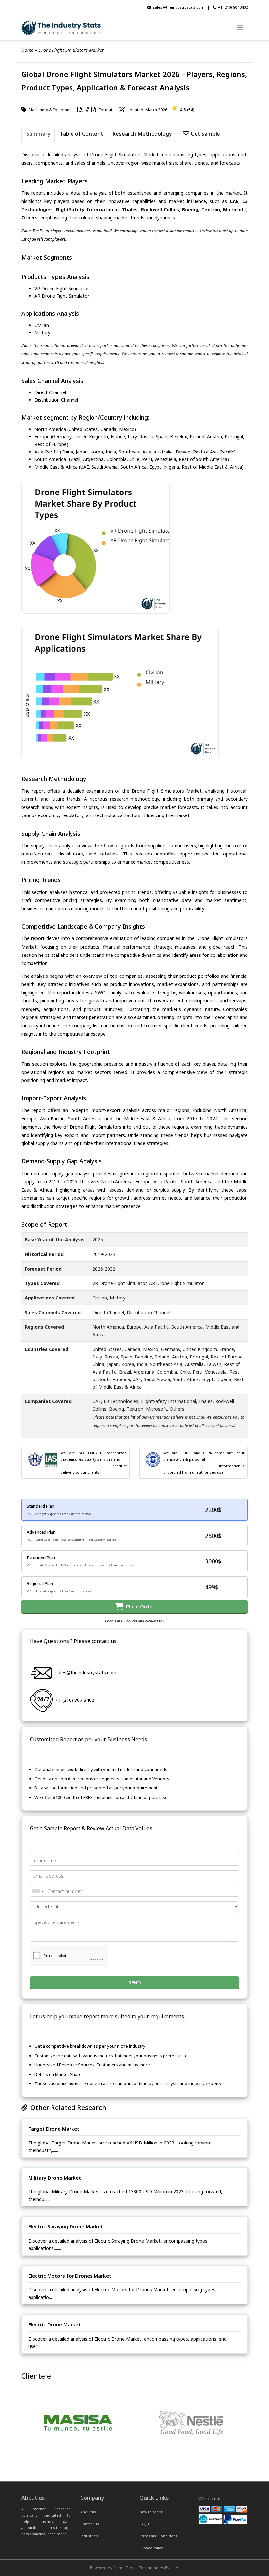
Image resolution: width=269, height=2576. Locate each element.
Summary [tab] (38, 134)
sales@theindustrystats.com (179, 7)
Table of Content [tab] (81, 134)
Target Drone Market (54, 2129)
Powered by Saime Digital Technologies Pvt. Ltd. (135, 2568)
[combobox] (38, 1891)
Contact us (90, 2524)
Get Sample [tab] (205, 134)
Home (27, 50)
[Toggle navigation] (240, 28)
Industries (89, 2536)
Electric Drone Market (54, 2324)
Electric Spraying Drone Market (66, 2226)
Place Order (139, 1606)
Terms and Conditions (158, 2536)
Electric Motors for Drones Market (70, 2276)
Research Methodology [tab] (142, 134)
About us (88, 2512)
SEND (135, 1982)
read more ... (59, 2534)
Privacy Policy (151, 2548)
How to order (151, 2512)
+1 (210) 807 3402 (233, 7)
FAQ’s (144, 2524)
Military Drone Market (55, 2178)
